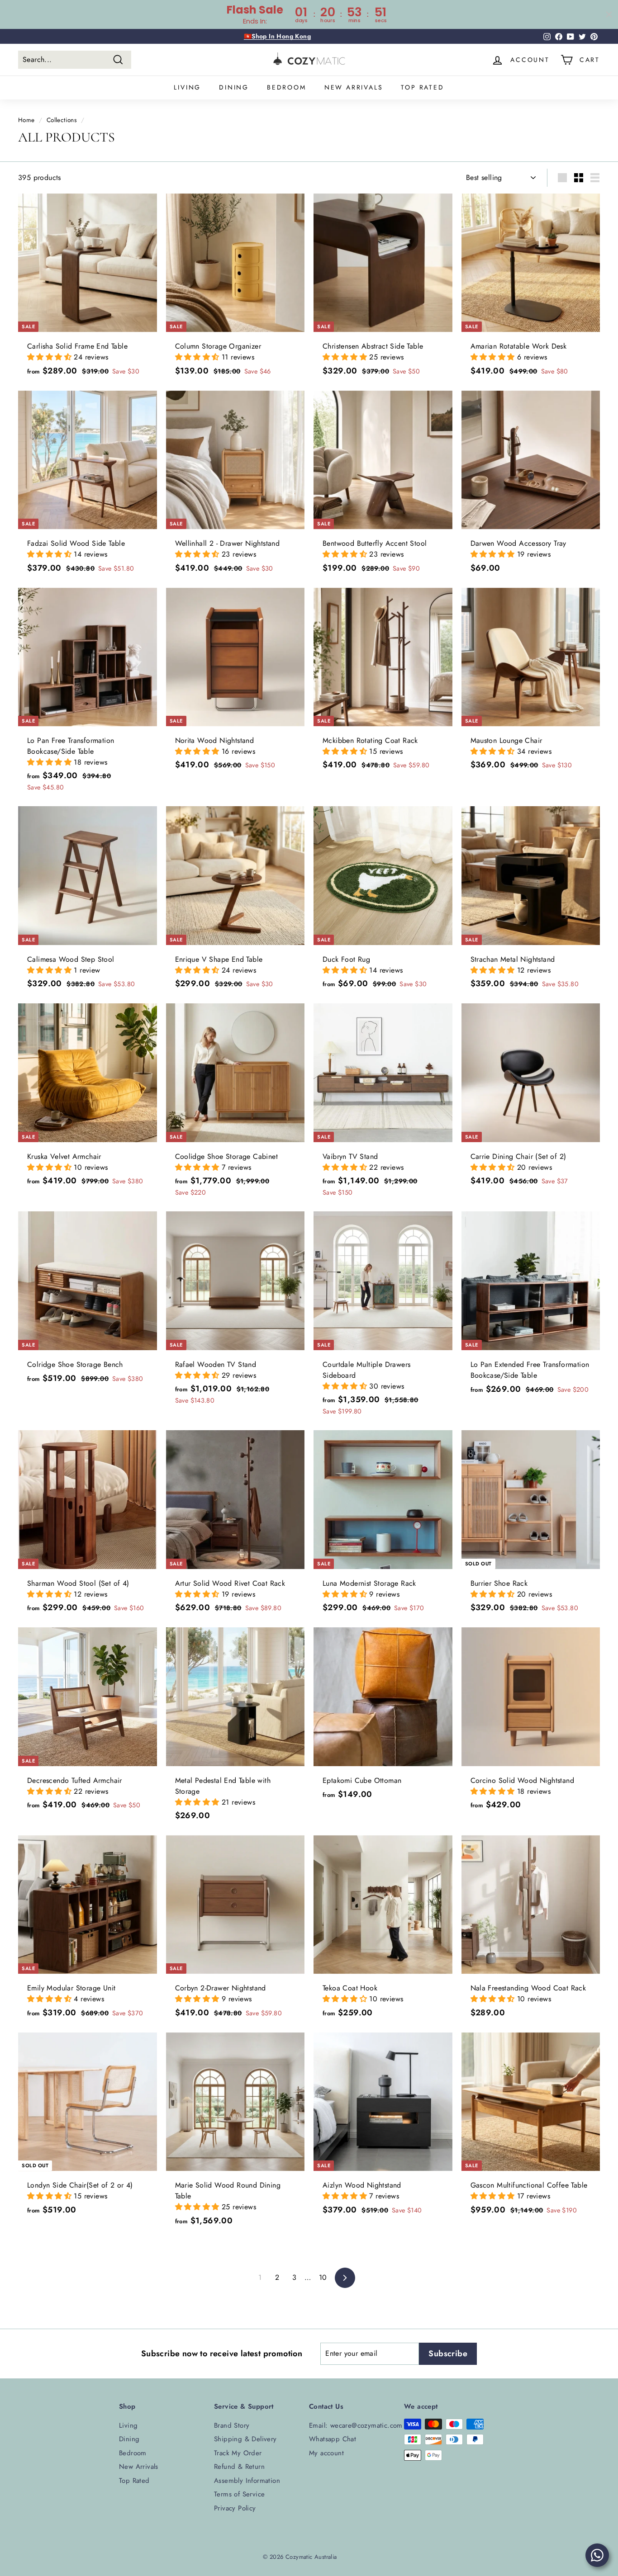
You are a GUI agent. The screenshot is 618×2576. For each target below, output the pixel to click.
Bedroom (287, 87)
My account (326, 2453)
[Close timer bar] (609, 14)
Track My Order (238, 2453)
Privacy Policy (235, 2508)
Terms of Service (239, 2494)
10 (323, 2277)
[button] (50, 357)
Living (187, 87)
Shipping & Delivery (245, 2439)
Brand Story (232, 2425)
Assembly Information (247, 2481)
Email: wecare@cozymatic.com (356, 2425)
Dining (234, 87)
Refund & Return (239, 2467)
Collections (62, 120)
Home (26, 120)
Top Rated (422, 87)
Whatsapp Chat (333, 2439)
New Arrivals (354, 87)
